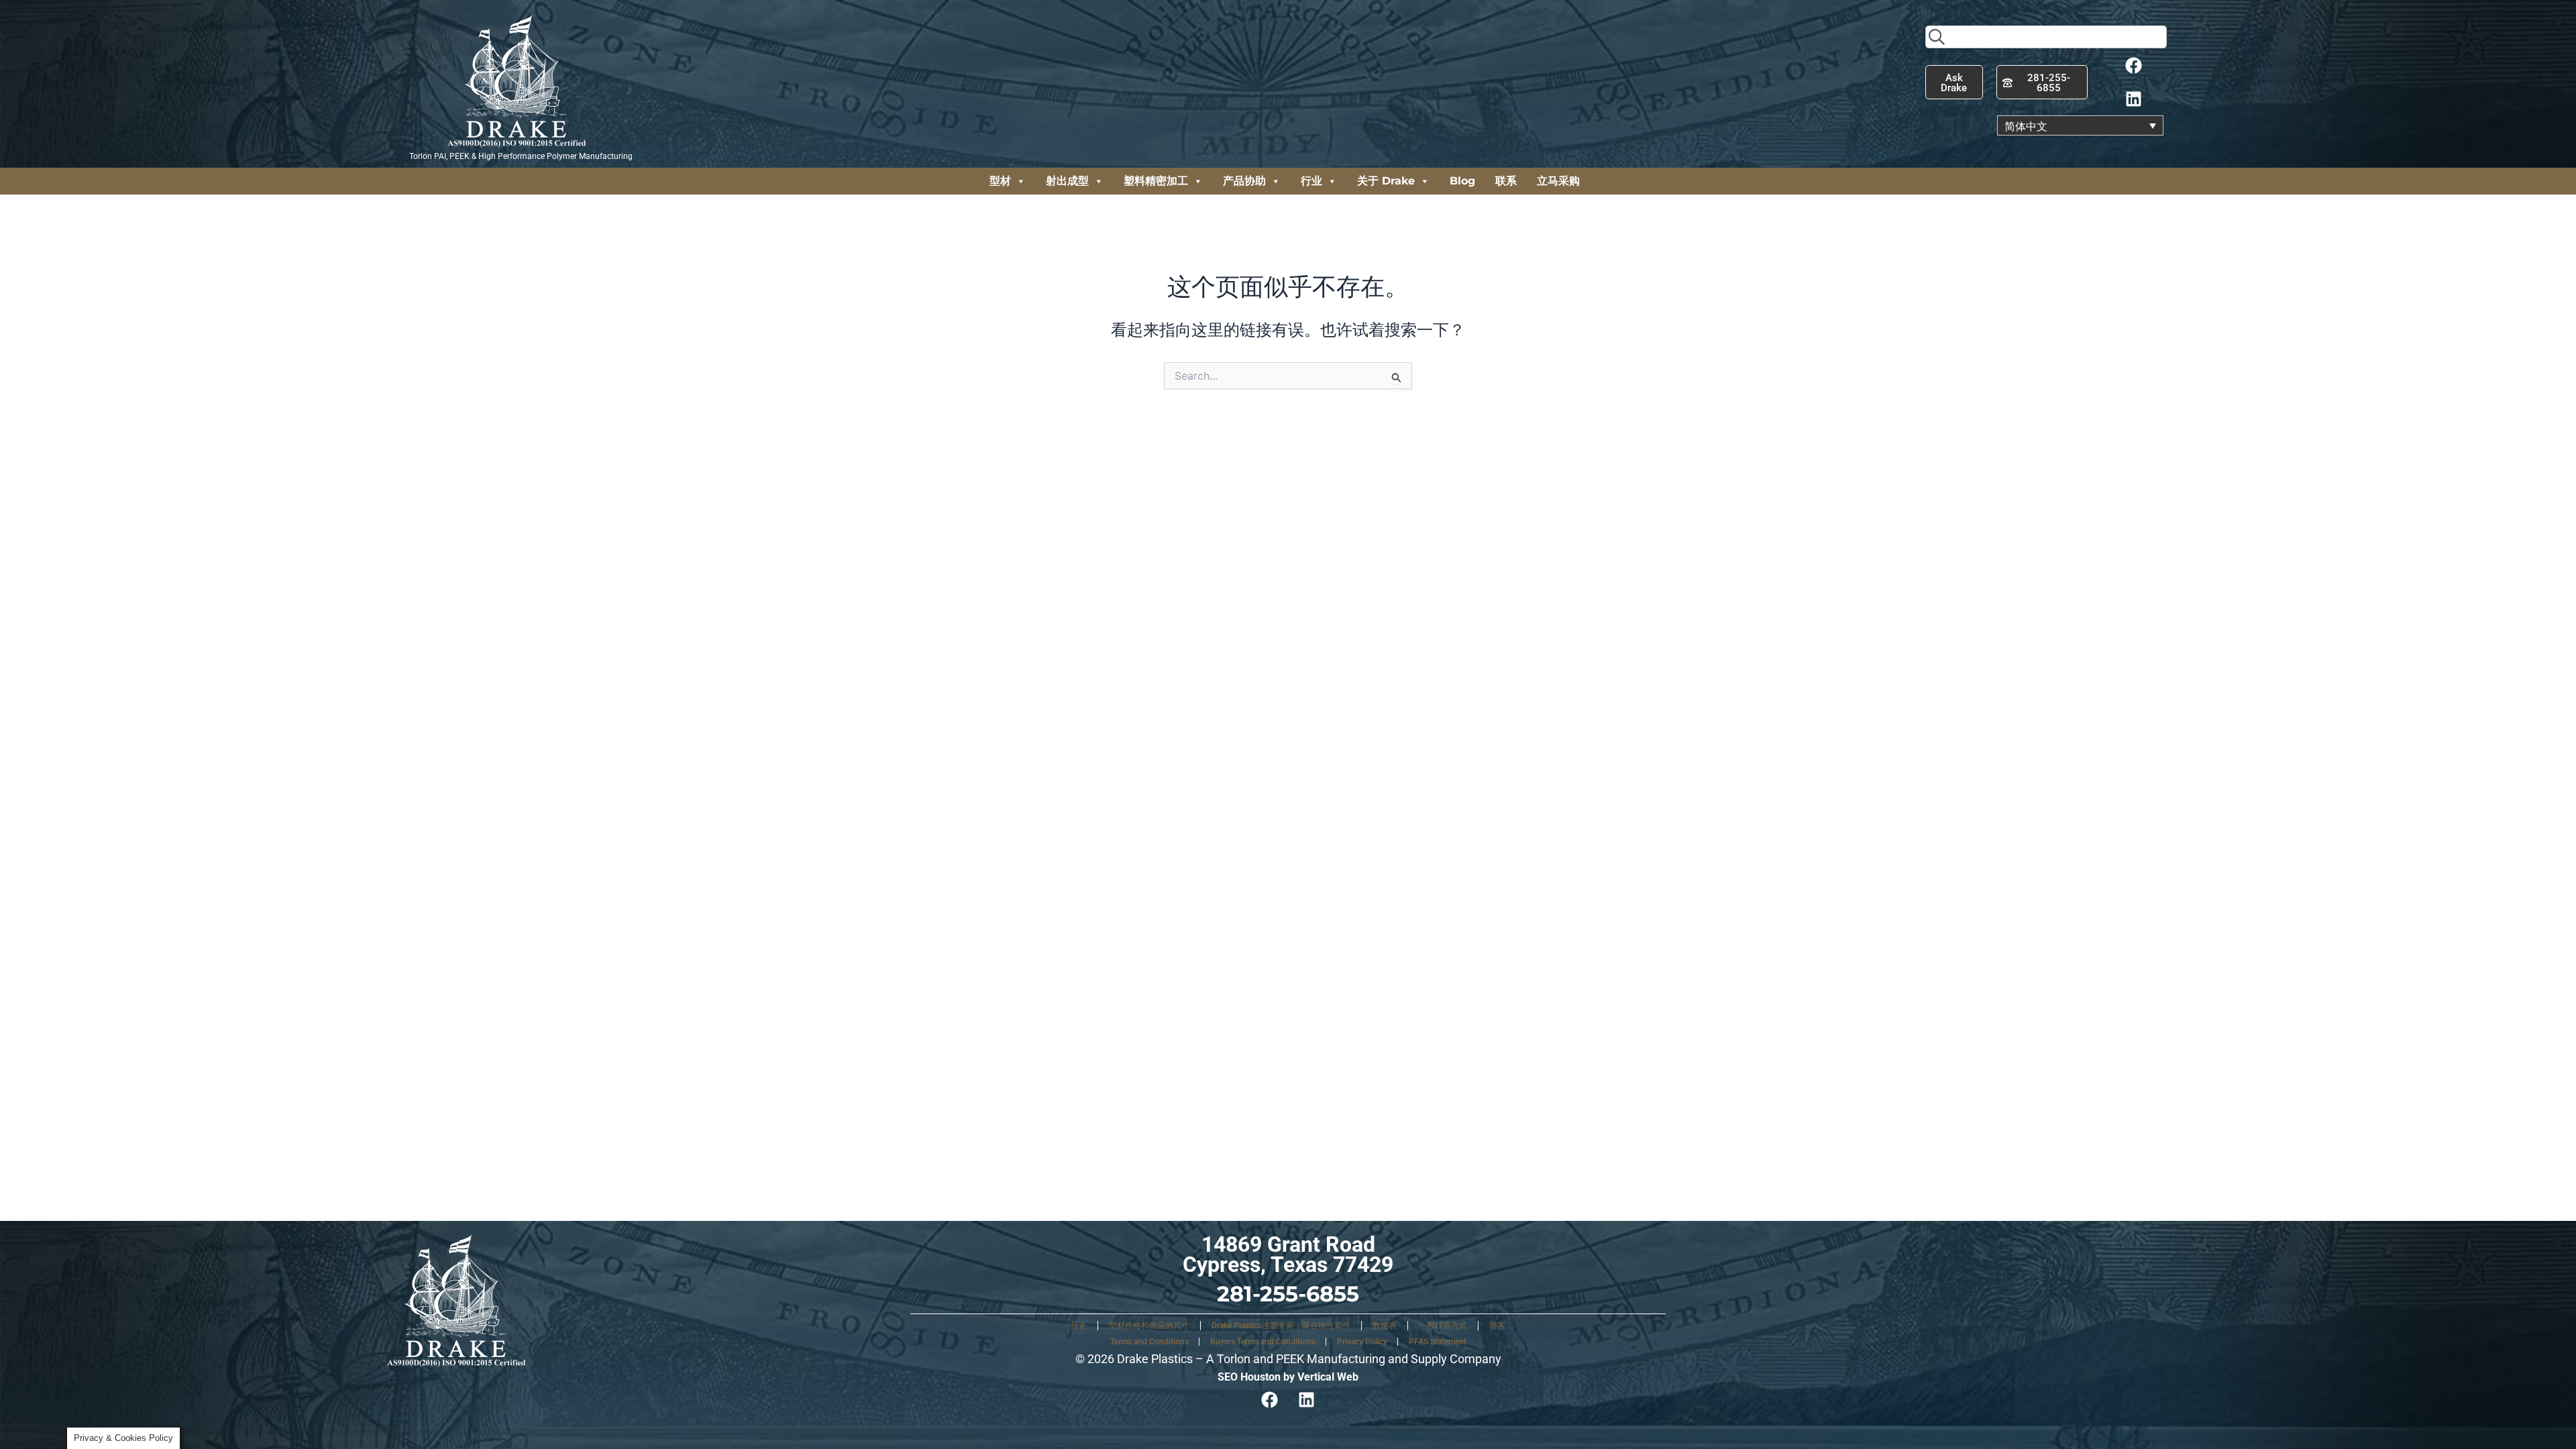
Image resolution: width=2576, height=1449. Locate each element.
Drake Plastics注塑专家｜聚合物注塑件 (1281, 1326)
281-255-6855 (1288, 1294)
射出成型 (1067, 181)
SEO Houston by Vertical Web (1288, 1377)
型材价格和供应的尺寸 (1149, 1326)
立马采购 (1558, 181)
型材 (1000, 181)
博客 (1497, 1326)
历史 (1079, 1326)
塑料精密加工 (1156, 181)
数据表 (1385, 1326)
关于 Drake (1386, 181)
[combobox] (2046, 37)
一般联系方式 (1443, 1326)
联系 (1506, 181)
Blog (1462, 181)
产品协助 (1244, 181)
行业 (1311, 181)
